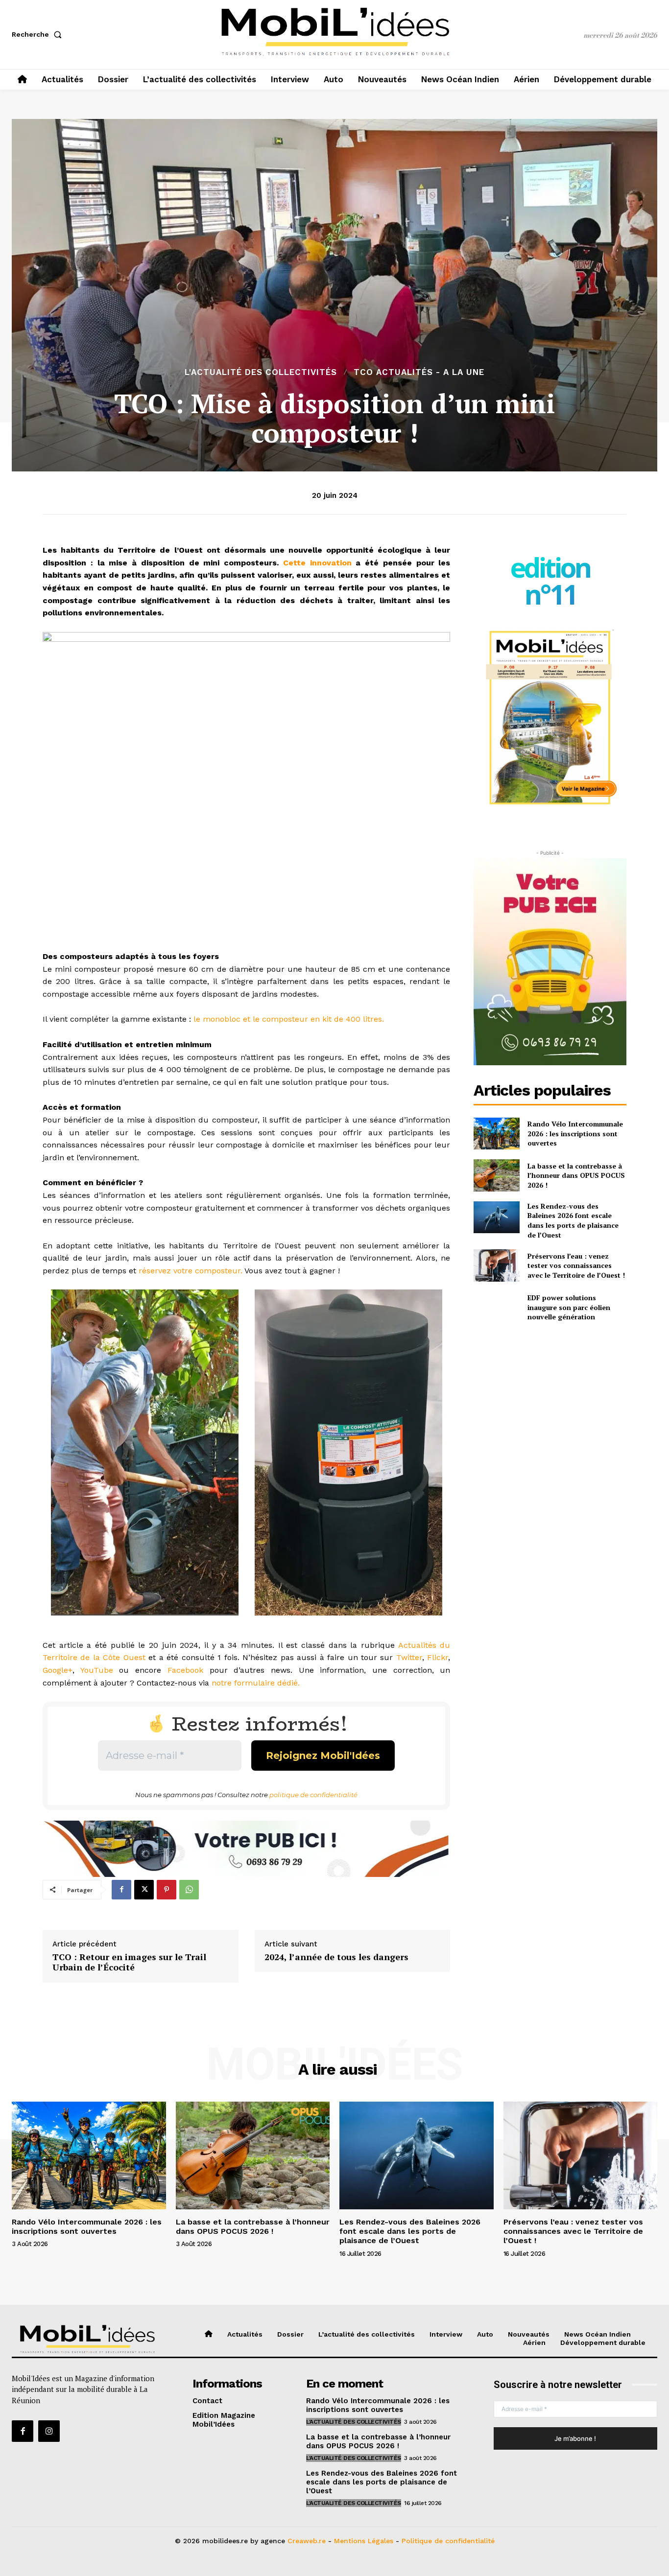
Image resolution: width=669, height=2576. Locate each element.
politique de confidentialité (313, 1795)
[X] (144, 1890)
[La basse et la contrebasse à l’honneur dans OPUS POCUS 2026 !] (496, 1175)
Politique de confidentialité (448, 2540)
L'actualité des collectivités (261, 372)
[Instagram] (49, 2431)
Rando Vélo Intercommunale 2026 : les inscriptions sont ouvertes (575, 1133)
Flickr (438, 1657)
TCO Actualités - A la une (419, 372)
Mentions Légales (364, 2540)
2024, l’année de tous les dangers (336, 1957)
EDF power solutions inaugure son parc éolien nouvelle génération (569, 1307)
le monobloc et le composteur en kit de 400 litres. (287, 1019)
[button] (39, 34)
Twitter (409, 1657)
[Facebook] (121, 1890)
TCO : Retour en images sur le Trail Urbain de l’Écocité (129, 1962)
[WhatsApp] (189, 1890)
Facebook (185, 1670)
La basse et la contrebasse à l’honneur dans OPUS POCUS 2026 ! (576, 1175)
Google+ (58, 1670)
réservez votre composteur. (191, 1271)
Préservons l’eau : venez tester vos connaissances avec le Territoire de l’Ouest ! (576, 1265)
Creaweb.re (307, 2540)
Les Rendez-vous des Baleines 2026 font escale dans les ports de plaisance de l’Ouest (573, 1220)
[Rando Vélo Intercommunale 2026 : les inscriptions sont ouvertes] (496, 1134)
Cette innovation (317, 563)
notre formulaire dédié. (256, 1683)
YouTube (97, 1670)
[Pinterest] (167, 1890)
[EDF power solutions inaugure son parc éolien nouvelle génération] (496, 1307)
